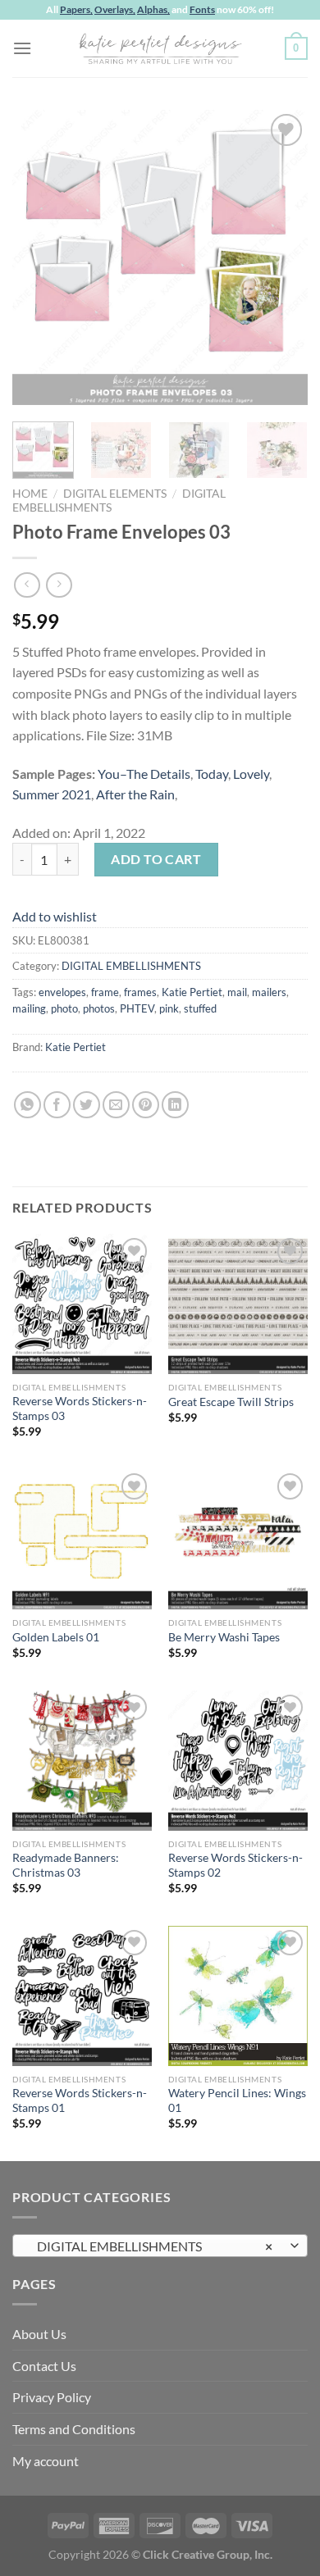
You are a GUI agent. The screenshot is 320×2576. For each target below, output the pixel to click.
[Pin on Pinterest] (146, 1105)
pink (169, 1008)
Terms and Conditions (74, 2429)
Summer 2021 (52, 794)
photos (99, 1008)
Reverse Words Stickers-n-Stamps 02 (235, 1865)
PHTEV (137, 1008)
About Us (39, 2334)
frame (105, 992)
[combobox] (160, 2246)
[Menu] (22, 48)
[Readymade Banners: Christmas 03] (82, 1760)
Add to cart (156, 859)
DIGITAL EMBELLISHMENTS (131, 966)
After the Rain (135, 794)
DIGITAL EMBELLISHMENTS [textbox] (151, 2246)
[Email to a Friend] (116, 1105)
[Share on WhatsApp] (27, 1105)
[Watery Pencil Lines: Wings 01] (238, 1996)
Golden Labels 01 (56, 1637)
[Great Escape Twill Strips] (238, 1304)
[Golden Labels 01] (82, 1539)
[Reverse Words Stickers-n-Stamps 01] (82, 1996)
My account (46, 2461)
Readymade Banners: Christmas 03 (66, 1865)
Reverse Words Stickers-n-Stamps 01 (80, 2100)
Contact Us (44, 2366)
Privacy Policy (52, 2397)
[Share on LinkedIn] (175, 1105)
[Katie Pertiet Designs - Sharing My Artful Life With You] (160, 48)
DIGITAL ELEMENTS (115, 494)
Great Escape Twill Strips (231, 1402)
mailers (269, 992)
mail (237, 992)
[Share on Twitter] (87, 1105)
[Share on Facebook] (57, 1105)
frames (140, 992)
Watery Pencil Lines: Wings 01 (237, 2100)
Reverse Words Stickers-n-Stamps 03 (80, 1409)
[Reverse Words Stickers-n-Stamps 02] (238, 1760)
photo (64, 1008)
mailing (29, 1008)
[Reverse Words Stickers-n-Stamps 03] (82, 1304)
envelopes (62, 992)
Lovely (251, 774)
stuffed (200, 1008)
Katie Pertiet (192, 992)
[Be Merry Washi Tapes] (238, 1539)
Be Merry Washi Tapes (224, 1637)
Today (212, 774)
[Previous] (39, 257)
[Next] (281, 257)
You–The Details (144, 774)
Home (30, 494)
